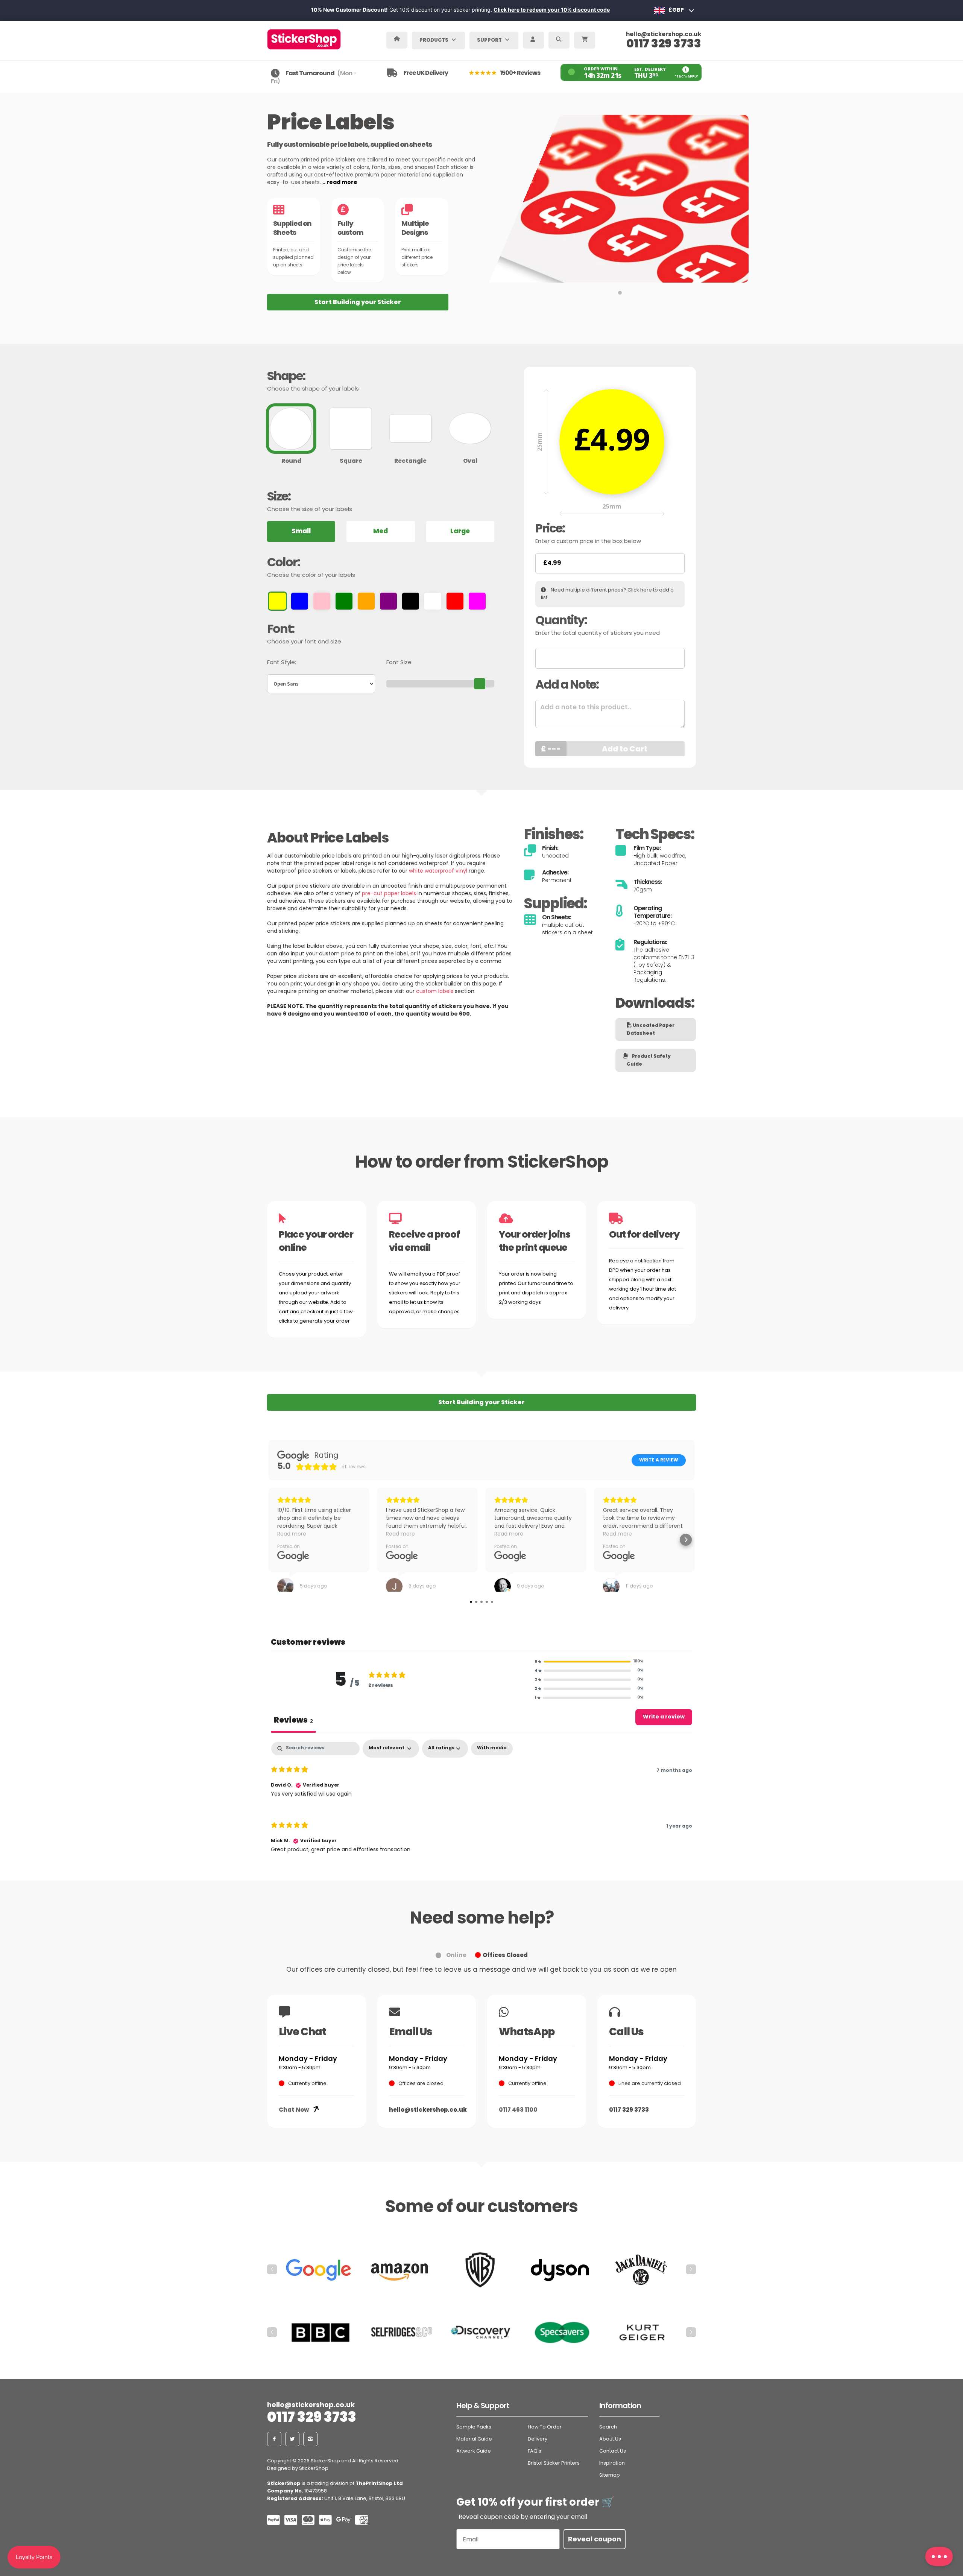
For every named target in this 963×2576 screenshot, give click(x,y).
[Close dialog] (557, 1194)
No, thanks (481, 1376)
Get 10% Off (481, 1353)
